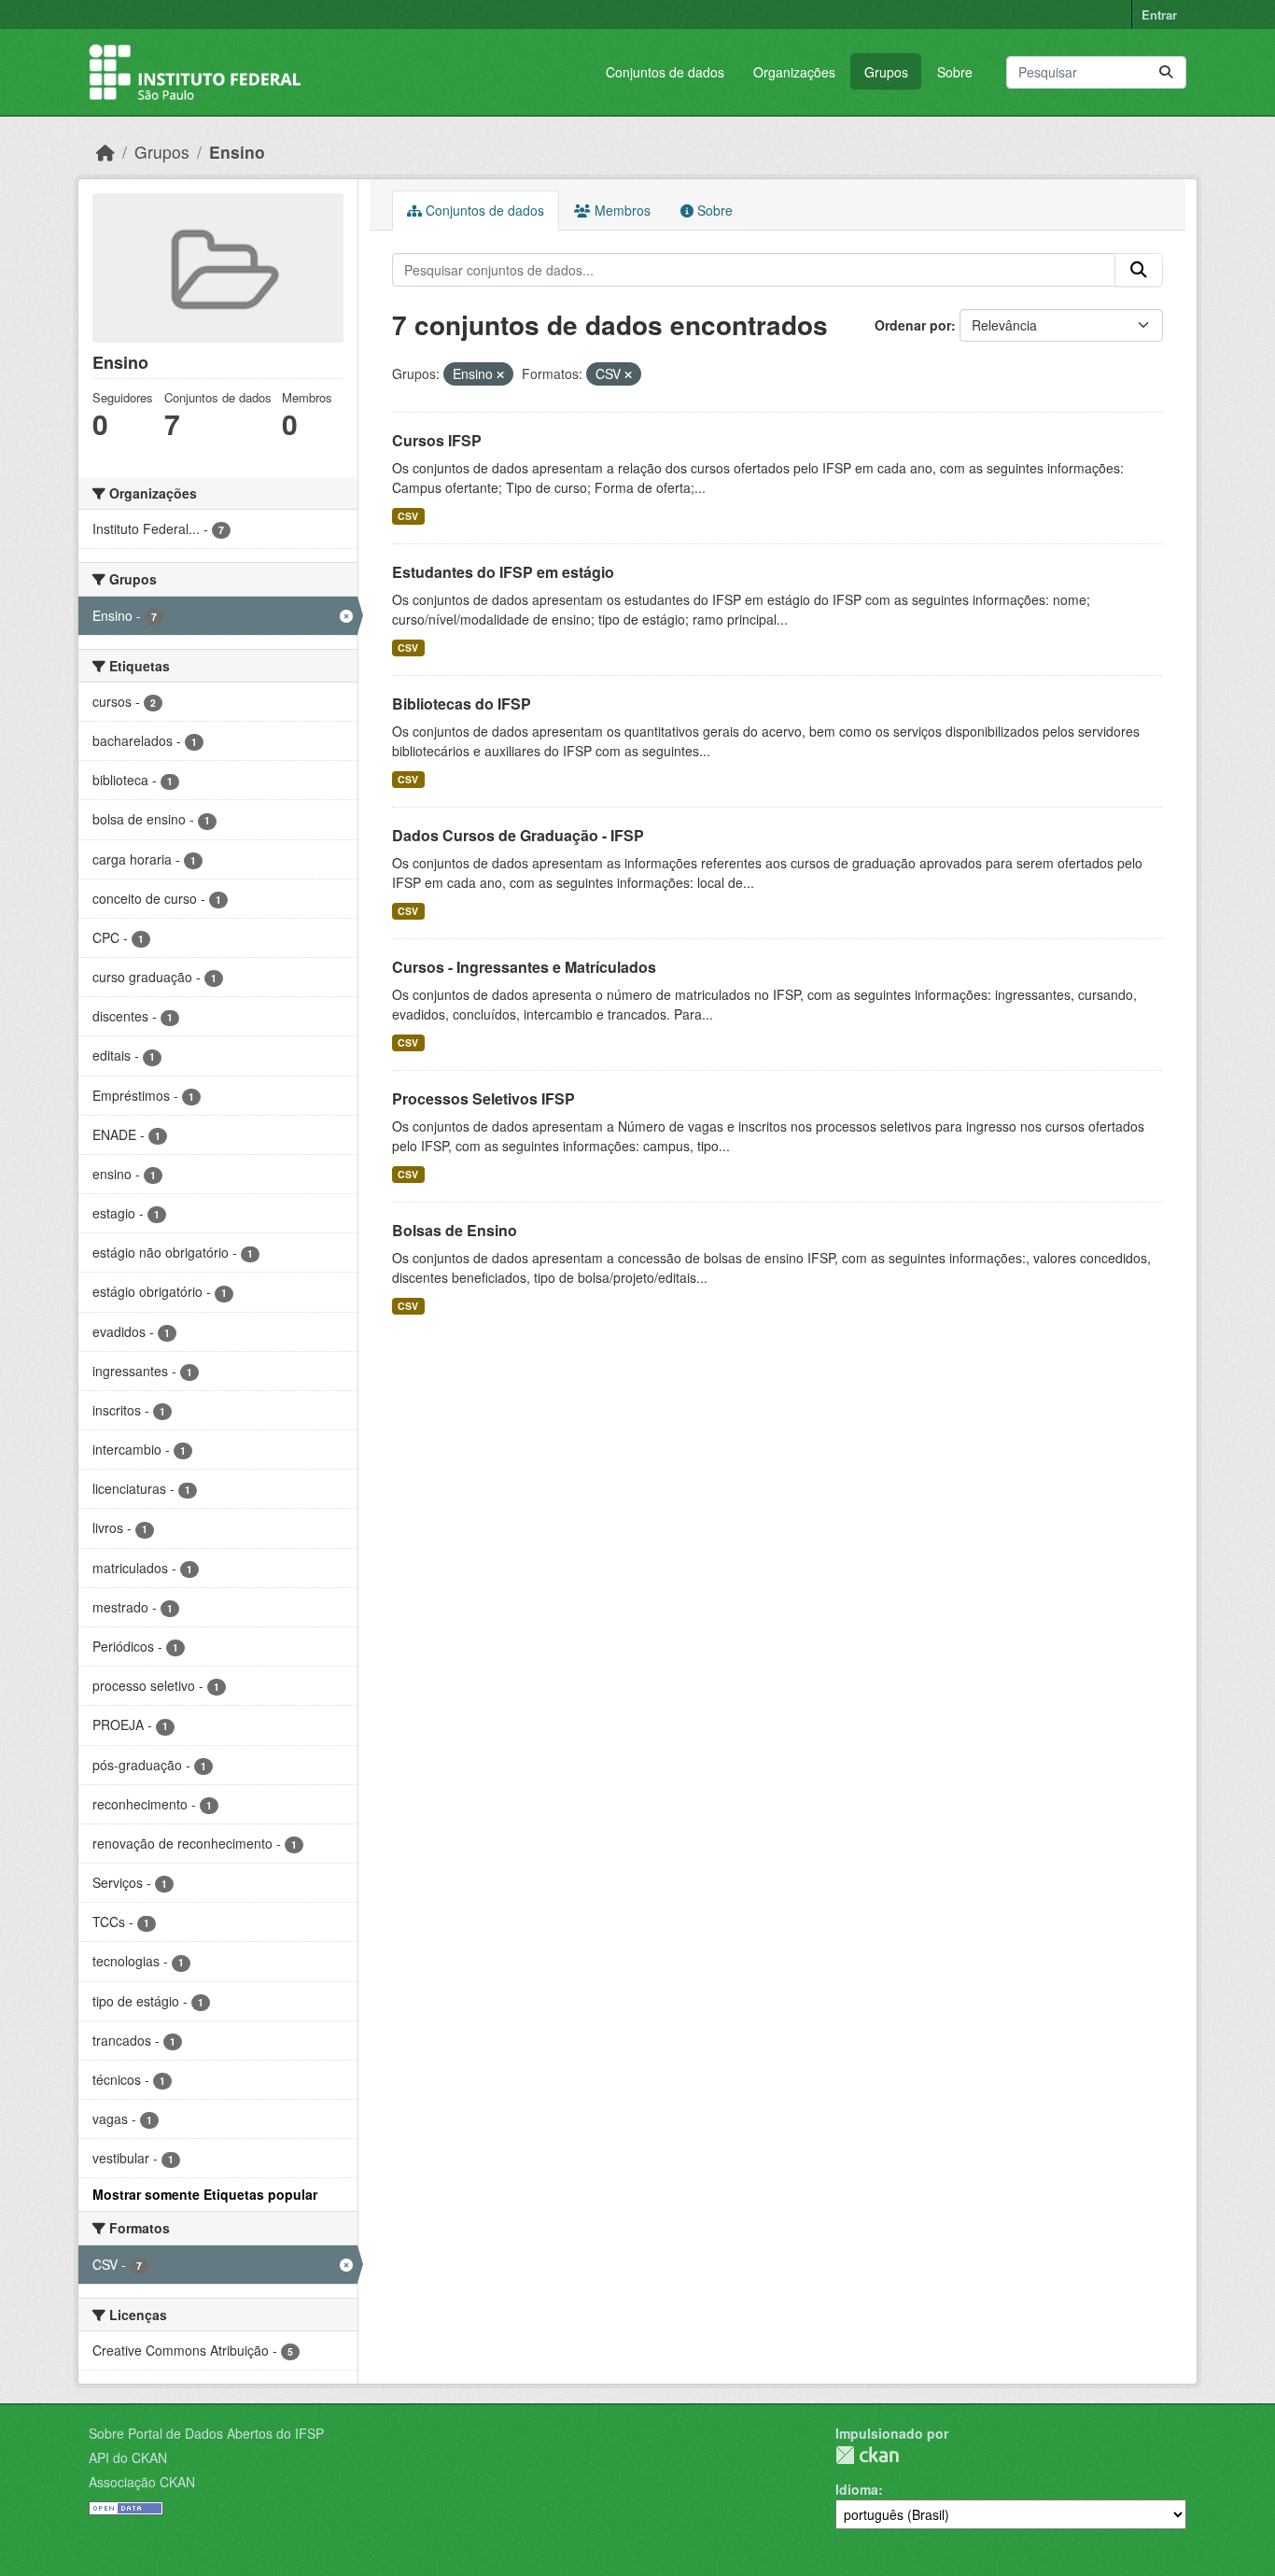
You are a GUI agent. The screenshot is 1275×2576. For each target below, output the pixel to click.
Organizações (794, 72)
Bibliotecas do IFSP (462, 704)
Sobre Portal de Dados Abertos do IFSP (206, 2433)
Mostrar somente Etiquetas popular (205, 2194)
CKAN (867, 2455)
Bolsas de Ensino (455, 1230)
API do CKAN (128, 2457)
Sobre (955, 72)
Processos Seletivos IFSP (483, 1098)
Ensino (237, 152)
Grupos (886, 72)
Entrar (1159, 14)
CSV (408, 516)
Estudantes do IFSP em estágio (503, 572)
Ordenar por (913, 325)
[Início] (105, 152)
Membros (621, 210)
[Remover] (500, 374)
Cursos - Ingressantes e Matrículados (524, 967)
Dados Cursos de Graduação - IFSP (518, 835)
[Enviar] (1166, 72)
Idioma (857, 2489)
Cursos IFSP (437, 440)
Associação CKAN (142, 2482)
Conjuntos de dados (665, 72)
